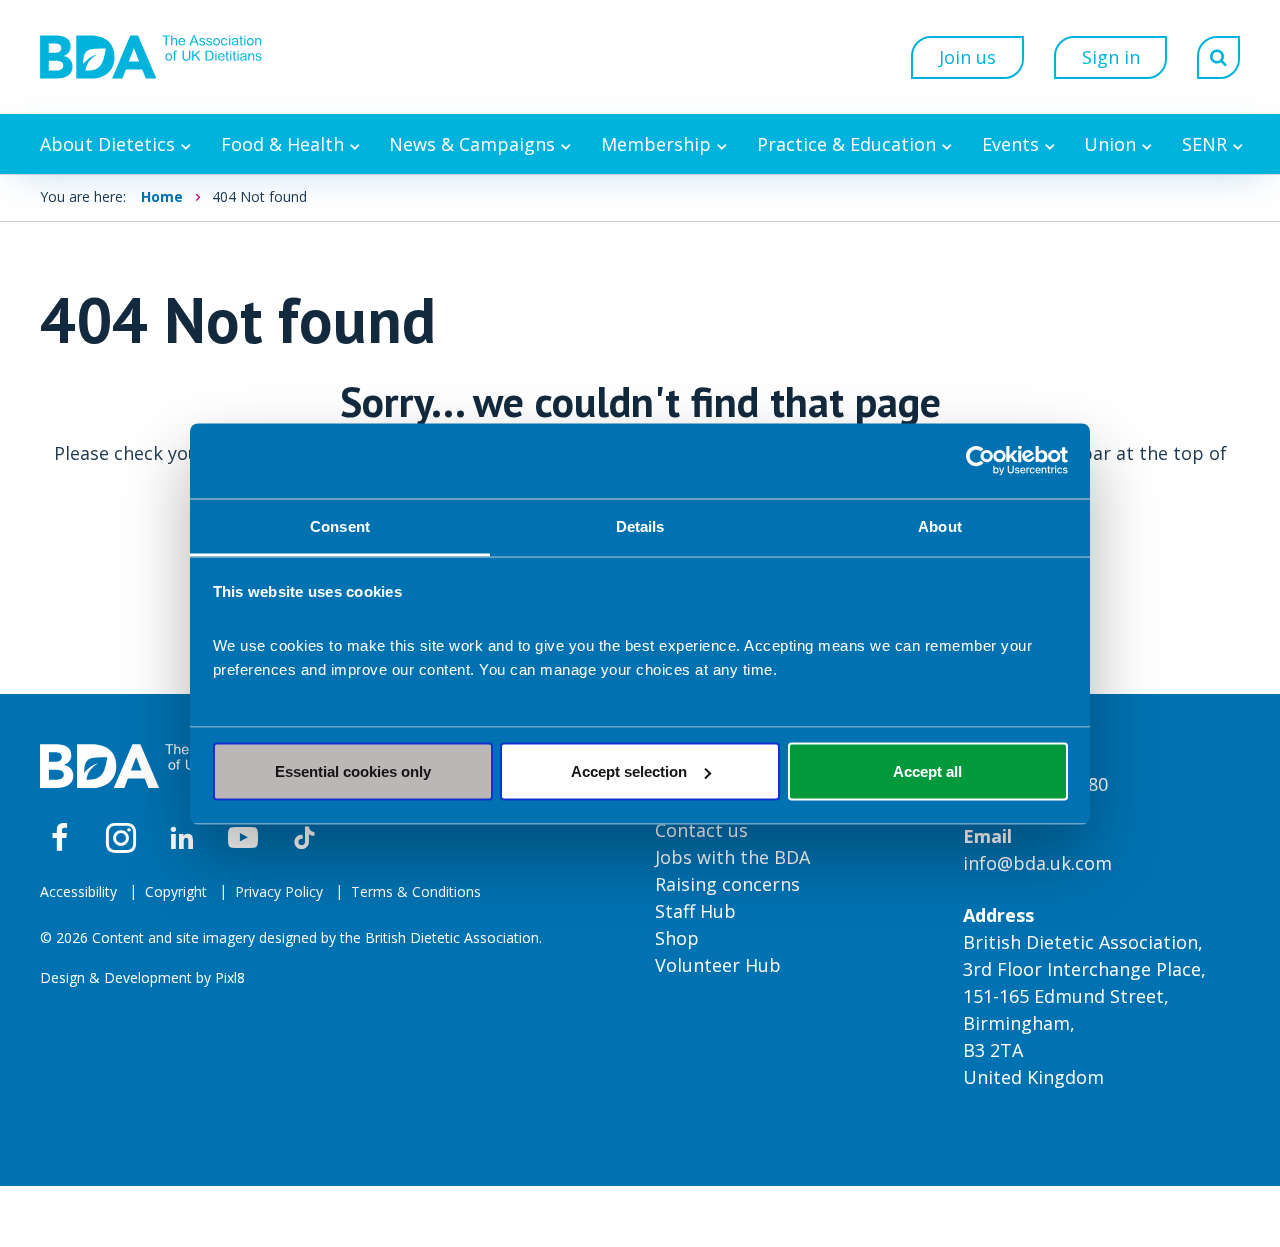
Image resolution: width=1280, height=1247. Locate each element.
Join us (967, 57)
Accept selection (629, 771)
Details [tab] (640, 525)
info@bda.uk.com (1037, 863)
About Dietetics (107, 144)
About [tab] (940, 525)
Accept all (927, 771)
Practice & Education (846, 144)
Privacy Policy (279, 891)
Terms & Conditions (416, 891)
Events (1010, 144)
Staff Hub (695, 911)
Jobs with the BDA (732, 857)
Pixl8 (230, 977)
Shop (677, 938)
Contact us (701, 830)
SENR (1204, 144)
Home (162, 196)
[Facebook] (60, 838)
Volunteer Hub (718, 965)
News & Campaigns (472, 144)
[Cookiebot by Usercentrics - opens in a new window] (980, 461)
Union (1110, 144)
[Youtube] (243, 838)
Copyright (176, 891)
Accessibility (78, 891)
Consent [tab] (340, 525)
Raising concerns (727, 884)
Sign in (1111, 57)
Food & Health (282, 144)
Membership (656, 144)
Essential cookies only (353, 771)
